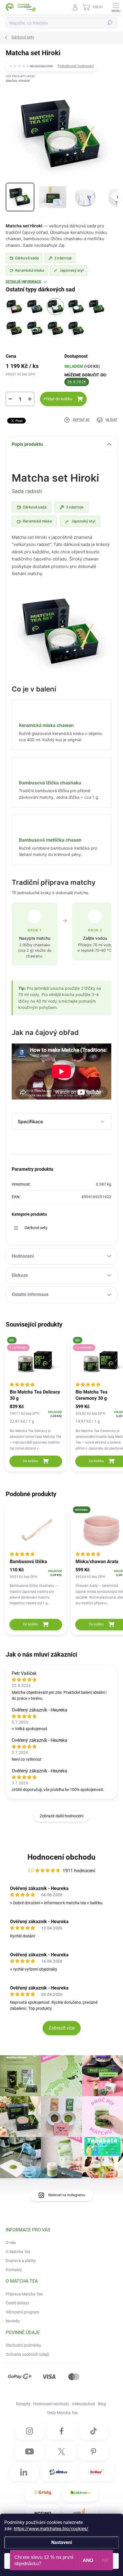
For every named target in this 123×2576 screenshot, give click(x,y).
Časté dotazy (17, 2303)
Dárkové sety (36, 1228)
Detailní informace (23, 282)
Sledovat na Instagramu (67, 2195)
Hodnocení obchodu (61, 1857)
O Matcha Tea (18, 2252)
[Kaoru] (76, 328)
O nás (11, 2243)
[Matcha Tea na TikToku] (94, 2431)
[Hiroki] (55, 307)
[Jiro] (76, 307)
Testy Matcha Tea (62, 2413)
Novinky (13, 2321)
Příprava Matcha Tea (24, 2294)
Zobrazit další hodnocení (61, 1816)
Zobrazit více (62, 2028)
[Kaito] (55, 328)
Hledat (110, 23)
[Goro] (35, 307)
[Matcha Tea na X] (61, 2452)
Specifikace (30, 1122)
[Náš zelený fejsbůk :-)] (61, 2431)
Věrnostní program (22, 2312)
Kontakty (14, 2270)
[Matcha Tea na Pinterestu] (94, 2452)
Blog (102, 2404)
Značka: (18, 81)
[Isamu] (35, 328)
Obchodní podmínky (23, 2345)
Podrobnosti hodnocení (76, 66)
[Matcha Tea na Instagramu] (29, 2431)
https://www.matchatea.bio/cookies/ (51, 2529)
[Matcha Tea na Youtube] (29, 2452)
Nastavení (61, 2542)
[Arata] (14, 307)
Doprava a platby (21, 2261)
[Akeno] (14, 328)
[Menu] (116, 7)
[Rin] (97, 307)
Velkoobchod (83, 2404)
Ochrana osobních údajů (27, 2354)
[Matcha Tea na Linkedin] (24, 2472)
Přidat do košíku (58, 399)
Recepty (23, 2404)
